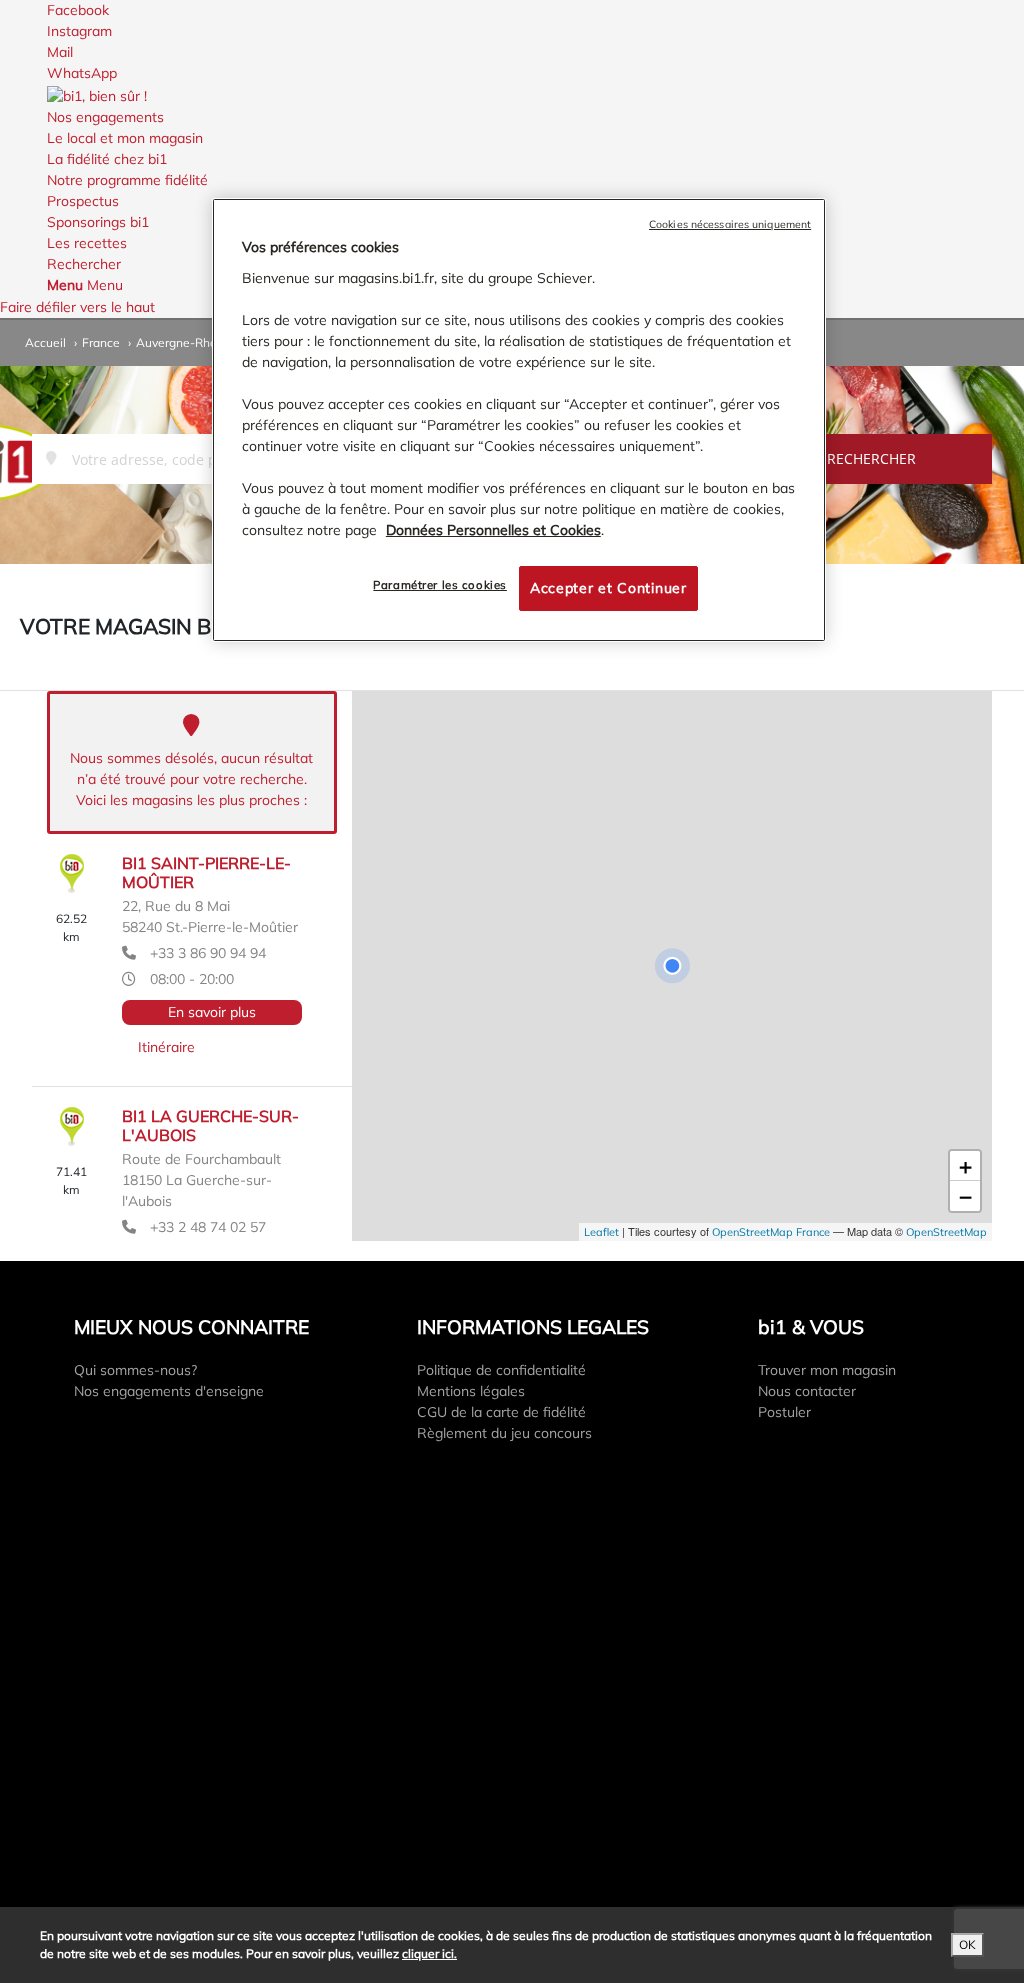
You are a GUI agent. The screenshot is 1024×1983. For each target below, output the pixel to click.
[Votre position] (672, 966)
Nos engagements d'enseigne (169, 1391)
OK (967, 1944)
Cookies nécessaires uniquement (730, 224)
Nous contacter (807, 1391)
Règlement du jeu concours (504, 1433)
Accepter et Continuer (608, 588)
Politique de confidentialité (501, 1370)
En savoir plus (212, 1012)
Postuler (784, 1412)
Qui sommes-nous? (135, 1370)
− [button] (965, 1196)
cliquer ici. (429, 1953)
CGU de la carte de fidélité (501, 1412)
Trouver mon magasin (827, 1370)
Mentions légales (471, 1391)
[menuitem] (512, 128)
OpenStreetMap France (771, 1232)
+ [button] (965, 1166)
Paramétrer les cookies (440, 585)
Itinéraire (166, 1047)
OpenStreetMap (946, 1232)
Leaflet (601, 1232)
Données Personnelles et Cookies (493, 530)
